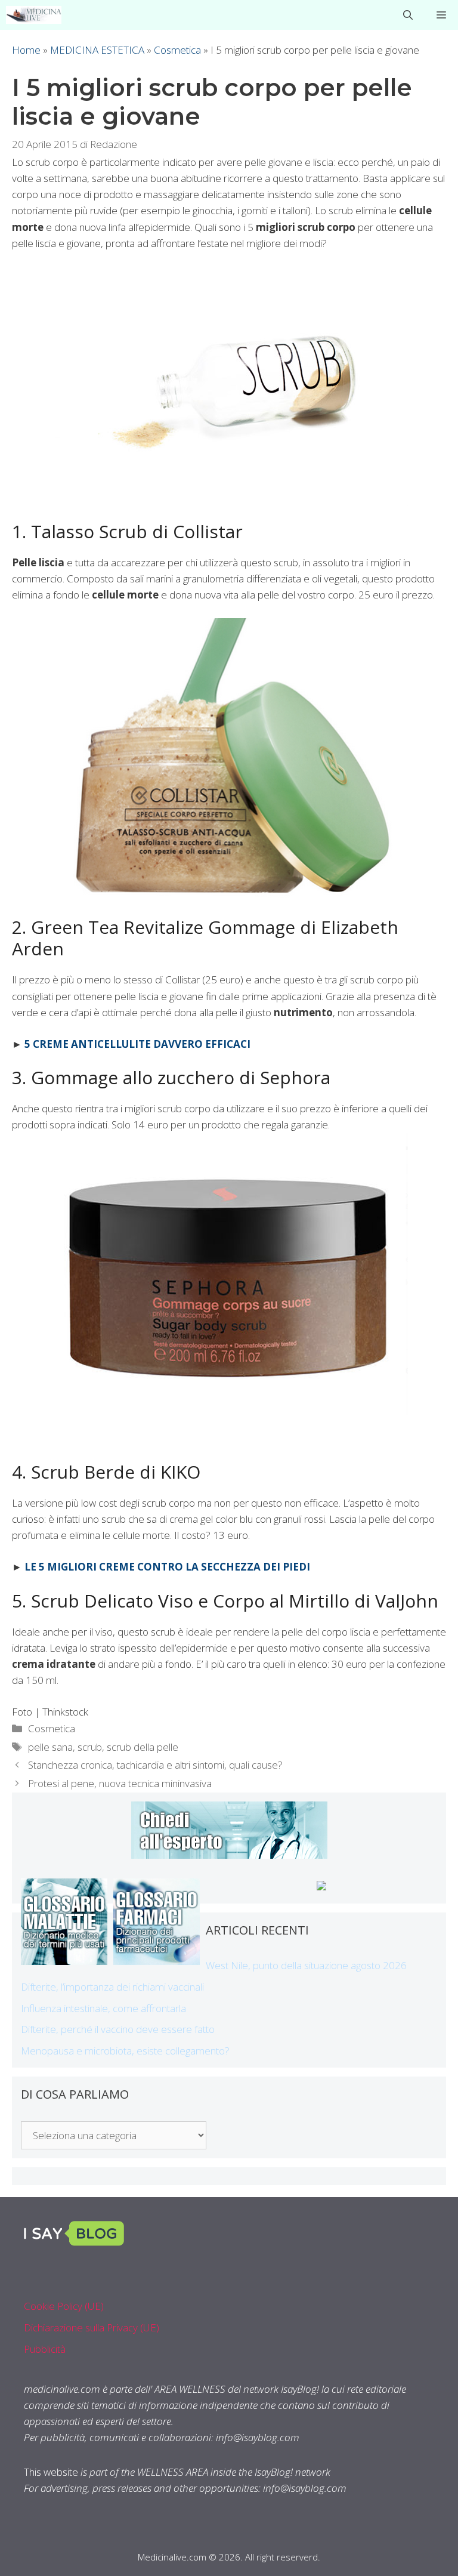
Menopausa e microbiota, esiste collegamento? (125, 2051)
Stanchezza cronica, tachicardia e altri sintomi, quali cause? (155, 1765)
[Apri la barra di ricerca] (408, 15)
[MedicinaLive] (34, 15)
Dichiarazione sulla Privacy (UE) (92, 2327)
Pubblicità (45, 2349)
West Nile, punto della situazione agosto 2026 (306, 1965)
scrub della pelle (143, 1747)
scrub (90, 1747)
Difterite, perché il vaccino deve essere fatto (118, 2029)
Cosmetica (177, 50)
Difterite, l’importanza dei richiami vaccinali (112, 1987)
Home (26, 50)
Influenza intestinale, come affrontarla (103, 2008)
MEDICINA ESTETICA (97, 50)
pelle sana (50, 1747)
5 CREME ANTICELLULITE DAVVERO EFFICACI (137, 1044)
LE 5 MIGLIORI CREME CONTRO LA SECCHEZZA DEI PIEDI (167, 1567)
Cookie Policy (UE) (64, 2306)
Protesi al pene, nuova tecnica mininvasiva (120, 1783)
